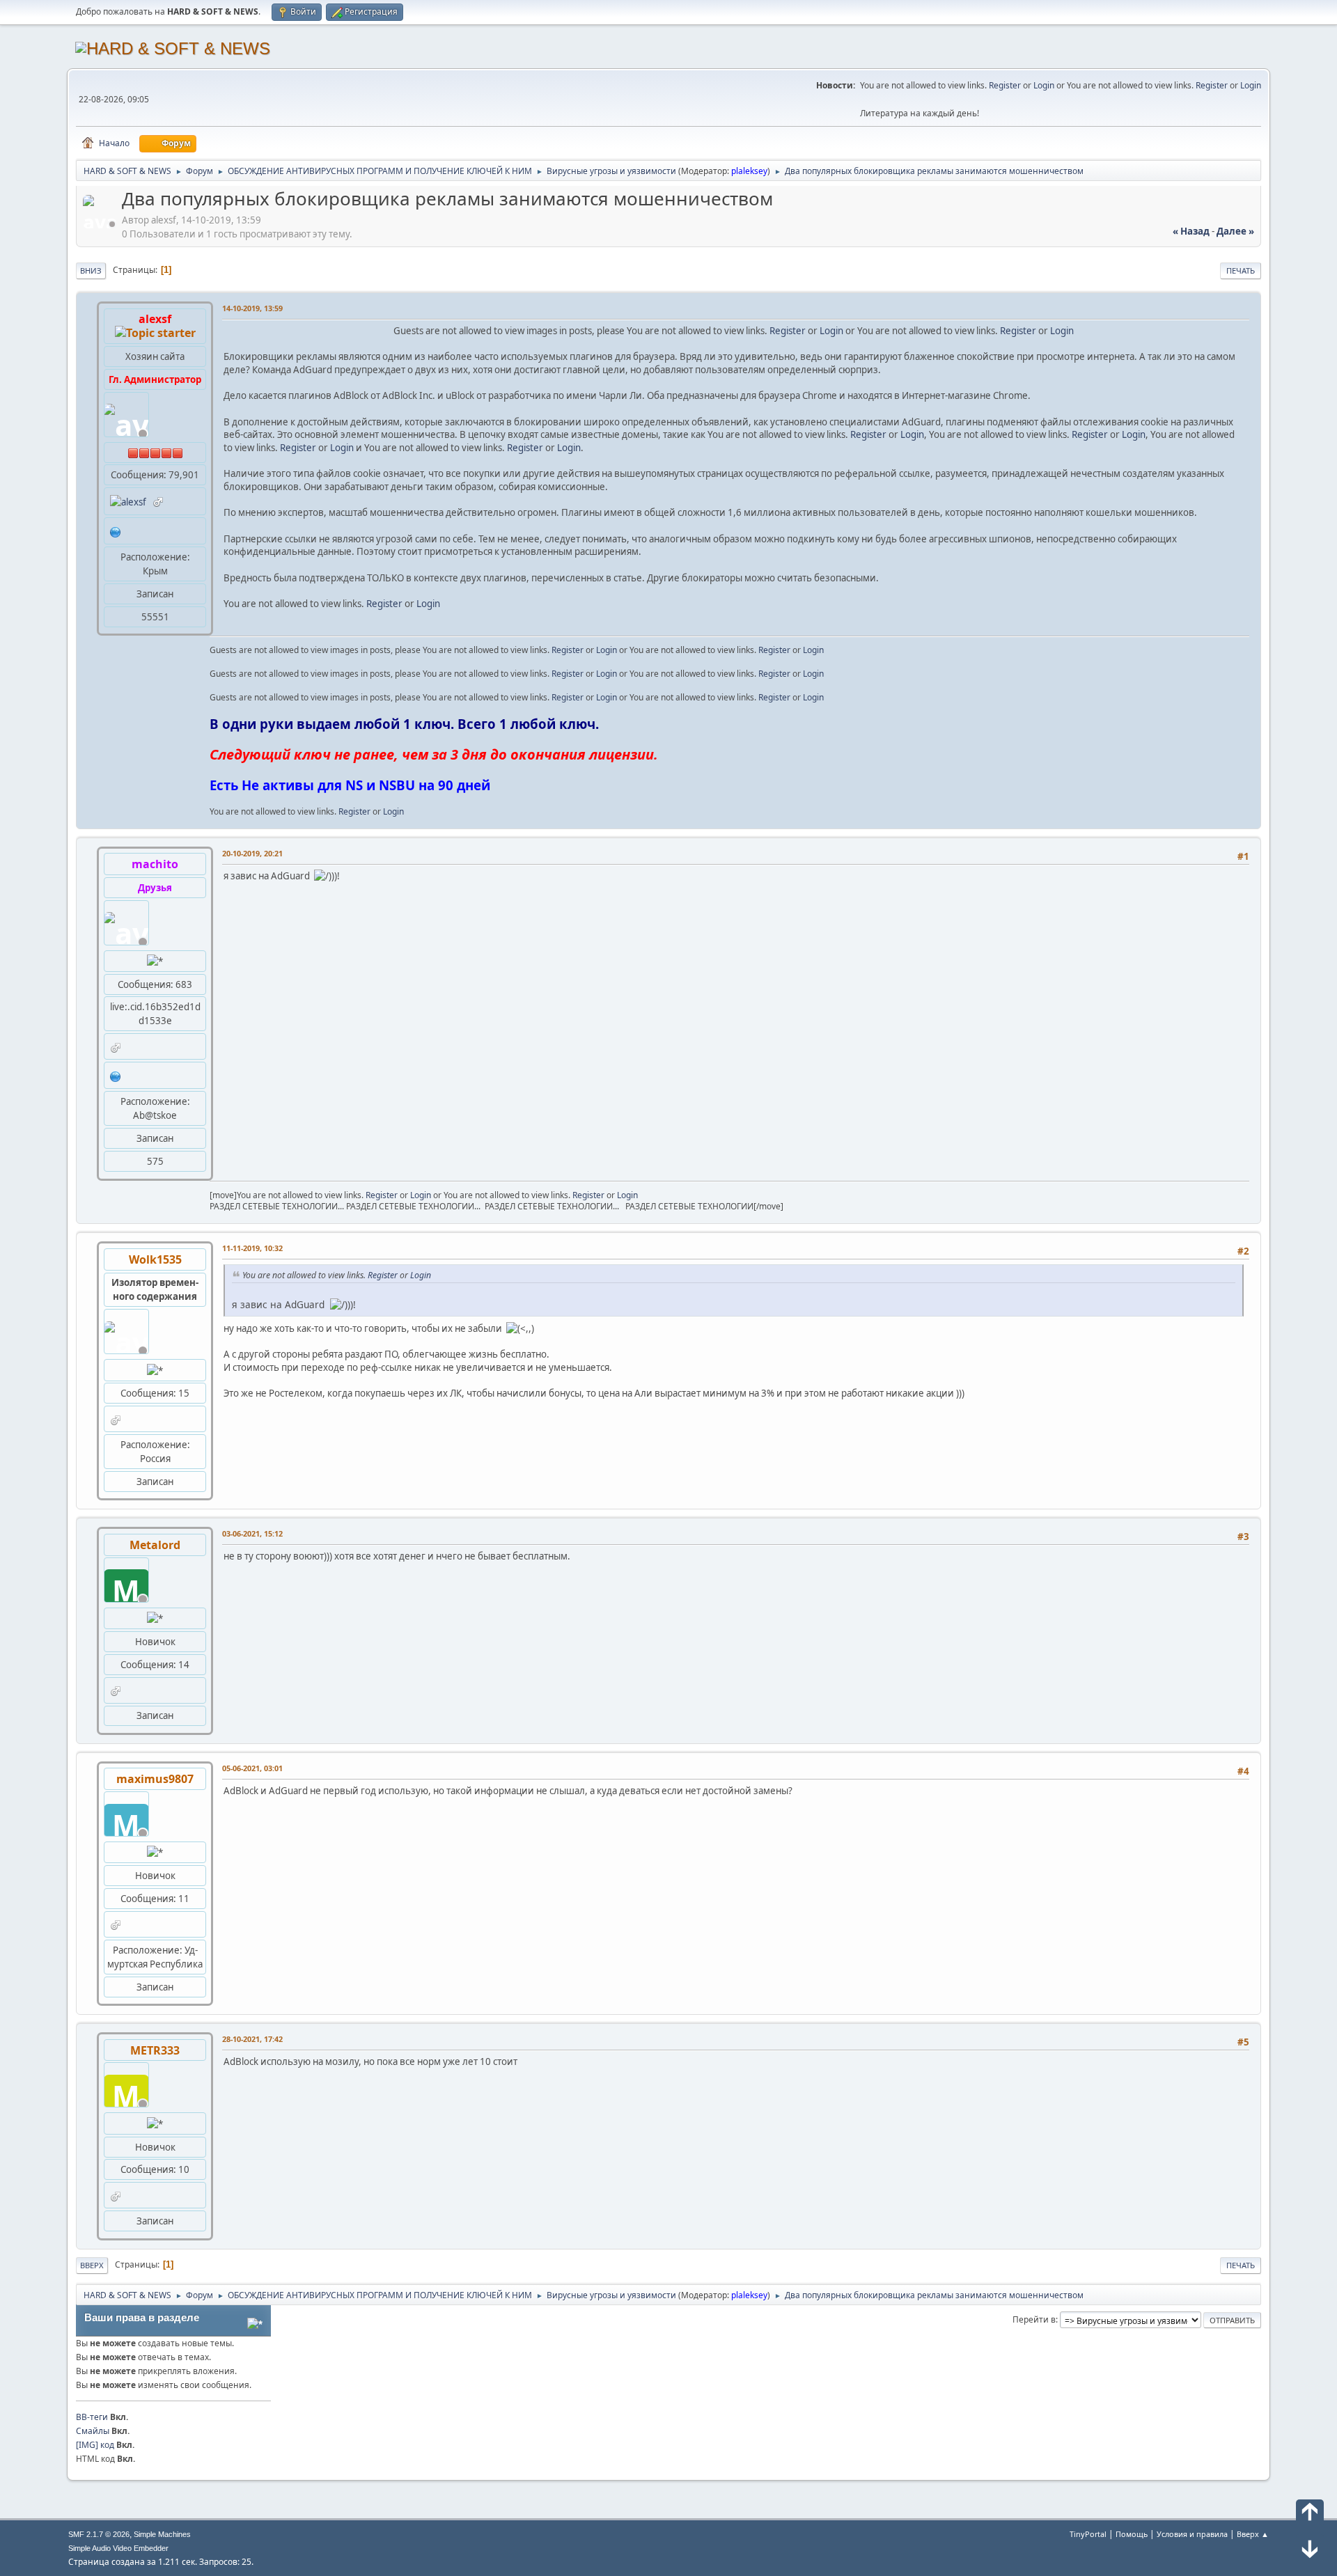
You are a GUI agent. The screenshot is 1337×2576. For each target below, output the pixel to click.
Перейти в (1034, 2319)
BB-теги (92, 2417)
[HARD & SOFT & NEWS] (116, 1075)
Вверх (92, 2265)
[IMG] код (95, 2445)
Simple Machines (162, 2534)
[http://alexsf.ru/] (116, 531)
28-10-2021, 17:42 (252, 2039)
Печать (1241, 270)
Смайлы (93, 2431)
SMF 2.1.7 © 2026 (99, 2534)
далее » (1235, 231)
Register (1005, 85)
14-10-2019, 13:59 (252, 308)
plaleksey (749, 171)
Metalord (155, 1545)
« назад (1191, 231)
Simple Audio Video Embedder (118, 2548)
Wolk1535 (155, 1259)
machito (155, 864)
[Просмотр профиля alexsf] (101, 224)
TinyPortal (1088, 2534)
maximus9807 (155, 1779)
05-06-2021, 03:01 (252, 1768)
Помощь (1132, 2534)
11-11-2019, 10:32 (252, 1248)
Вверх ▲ (1253, 2534)
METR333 (155, 2050)
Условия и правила (1192, 2534)
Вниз (91, 270)
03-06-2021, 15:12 (252, 1533)
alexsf (155, 319)
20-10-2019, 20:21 (252, 853)
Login (1044, 85)
